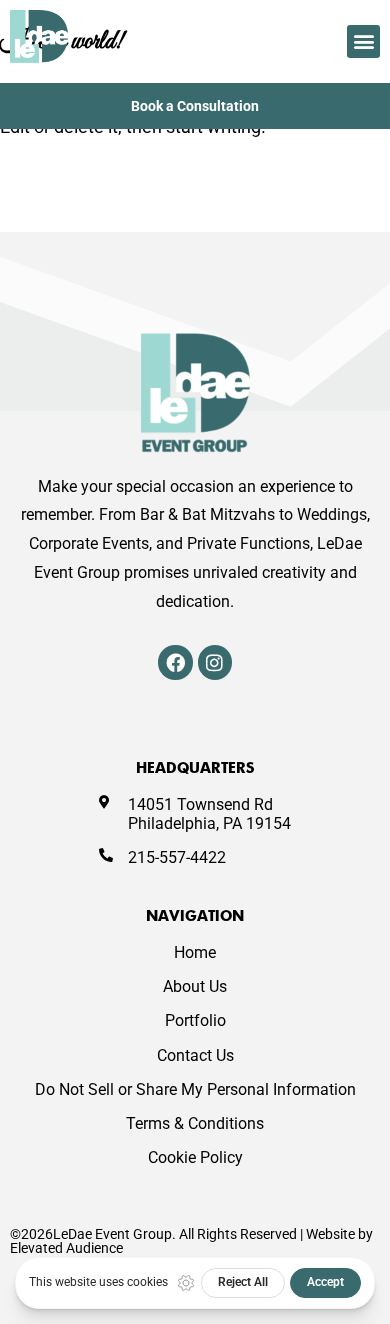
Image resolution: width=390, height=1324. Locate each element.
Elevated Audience (66, 1248)
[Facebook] (175, 662)
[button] (363, 41)
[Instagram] (215, 662)
